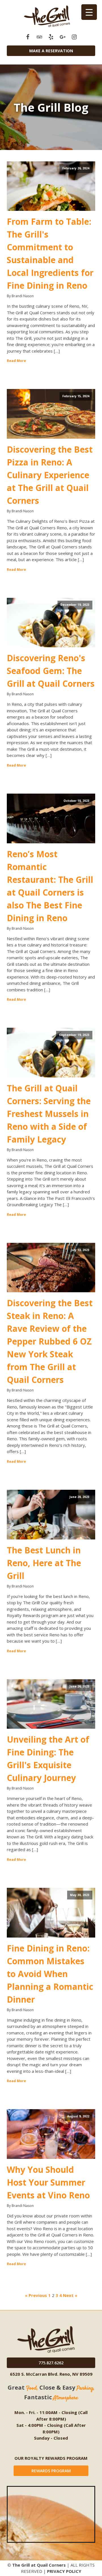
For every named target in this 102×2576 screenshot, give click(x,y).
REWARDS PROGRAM (51, 2471)
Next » (70, 2295)
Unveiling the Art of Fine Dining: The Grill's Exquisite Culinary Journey (48, 1759)
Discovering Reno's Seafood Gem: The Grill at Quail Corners (51, 671)
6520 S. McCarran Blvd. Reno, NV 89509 (51, 2374)
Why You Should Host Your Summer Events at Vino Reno (48, 2182)
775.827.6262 (51, 2363)
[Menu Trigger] (89, 12)
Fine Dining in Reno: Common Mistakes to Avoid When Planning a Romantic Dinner (50, 1974)
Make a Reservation (51, 51)
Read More (16, 361)
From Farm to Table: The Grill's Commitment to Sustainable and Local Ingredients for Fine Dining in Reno (50, 253)
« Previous (36, 2295)
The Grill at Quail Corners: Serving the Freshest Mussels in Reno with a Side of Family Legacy (49, 1114)
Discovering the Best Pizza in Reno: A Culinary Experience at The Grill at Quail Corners (50, 475)
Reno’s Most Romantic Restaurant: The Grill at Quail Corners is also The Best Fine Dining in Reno (50, 886)
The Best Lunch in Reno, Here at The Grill (44, 1563)
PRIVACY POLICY (64, 2571)
